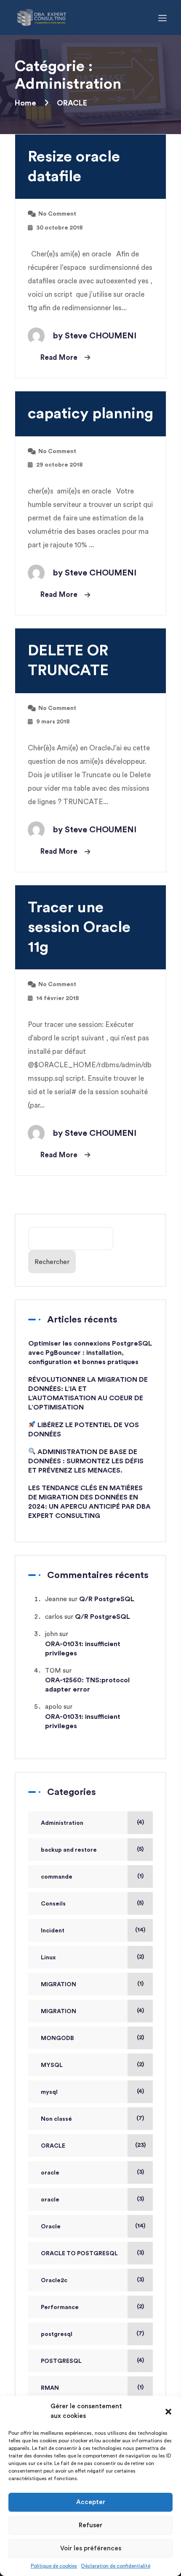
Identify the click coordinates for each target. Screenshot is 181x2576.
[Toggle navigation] (162, 17)
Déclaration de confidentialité (116, 2566)
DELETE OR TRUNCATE (68, 661)
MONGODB (57, 2038)
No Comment (57, 214)
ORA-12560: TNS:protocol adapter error (87, 1685)
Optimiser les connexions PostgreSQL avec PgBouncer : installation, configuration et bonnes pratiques (90, 1353)
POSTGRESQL (61, 2361)
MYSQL (52, 2065)
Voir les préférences (91, 2548)
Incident (53, 1931)
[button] (168, 2412)
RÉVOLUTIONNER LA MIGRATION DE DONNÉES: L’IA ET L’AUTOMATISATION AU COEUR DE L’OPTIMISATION (88, 1394)
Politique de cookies (54, 2566)
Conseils (53, 1904)
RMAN (50, 2388)
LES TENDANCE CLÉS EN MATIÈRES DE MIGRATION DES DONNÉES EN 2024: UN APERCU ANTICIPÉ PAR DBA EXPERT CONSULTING (89, 1502)
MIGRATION (59, 1985)
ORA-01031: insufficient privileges (83, 1649)
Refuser (90, 2525)
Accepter (91, 2502)
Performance (60, 2307)
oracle (50, 2173)
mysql (49, 2092)
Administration (62, 1823)
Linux (48, 1958)
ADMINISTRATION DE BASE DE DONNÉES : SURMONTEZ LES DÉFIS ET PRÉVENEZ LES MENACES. (86, 1461)
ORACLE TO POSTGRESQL (79, 2254)
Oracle (51, 2227)
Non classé (56, 2119)
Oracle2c (54, 2280)
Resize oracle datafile (74, 167)
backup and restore (69, 1850)
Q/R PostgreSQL (107, 1599)
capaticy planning (90, 414)
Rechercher (52, 1262)
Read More (59, 358)
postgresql (57, 2334)
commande (57, 1877)
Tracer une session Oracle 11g (79, 927)
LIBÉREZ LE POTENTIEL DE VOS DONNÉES (84, 1430)
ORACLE (53, 2146)
